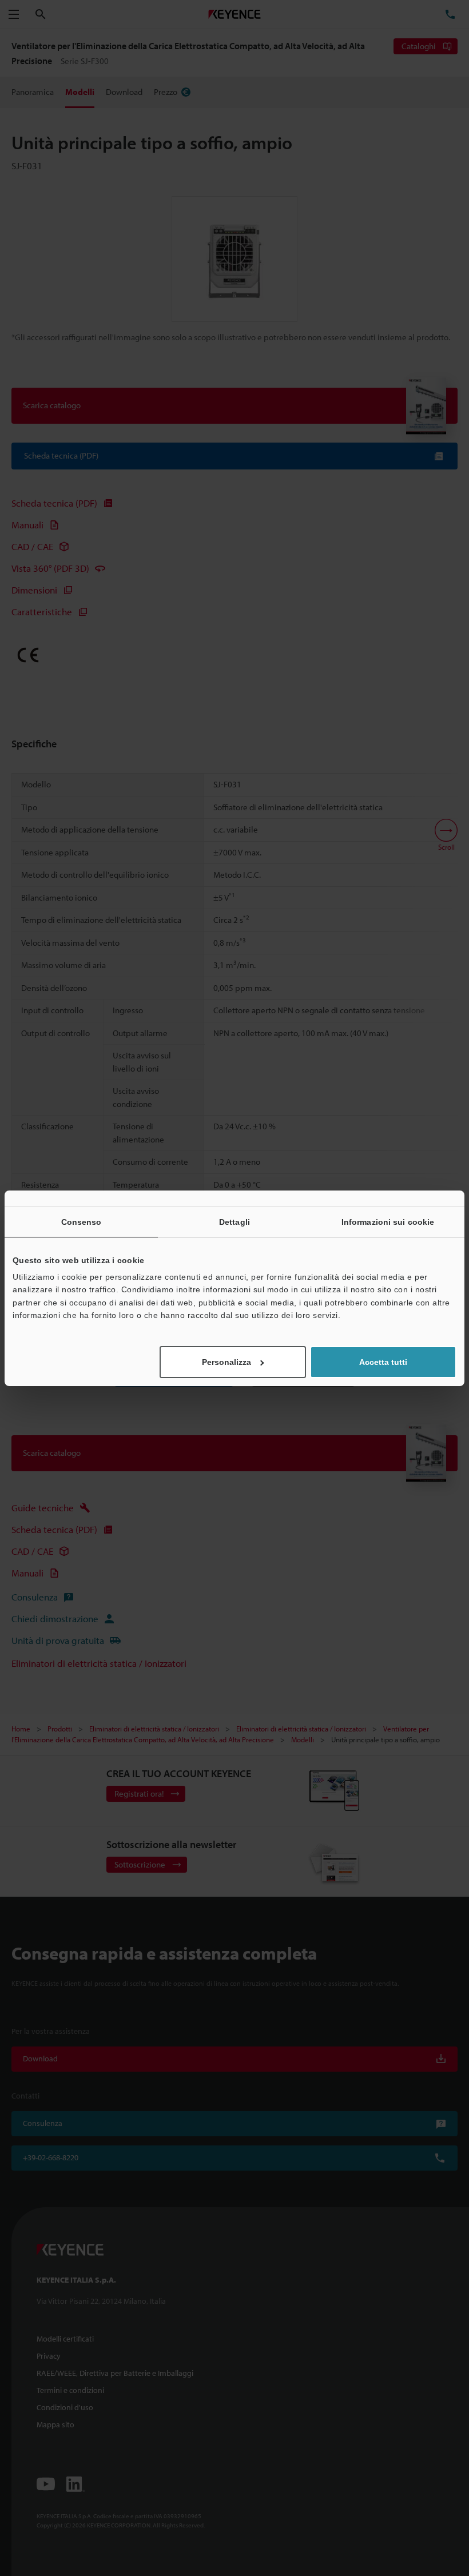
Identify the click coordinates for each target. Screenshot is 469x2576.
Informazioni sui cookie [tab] (388, 1221)
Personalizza (226, 1362)
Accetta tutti (383, 1362)
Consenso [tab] (82, 1221)
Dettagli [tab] (234, 1221)
